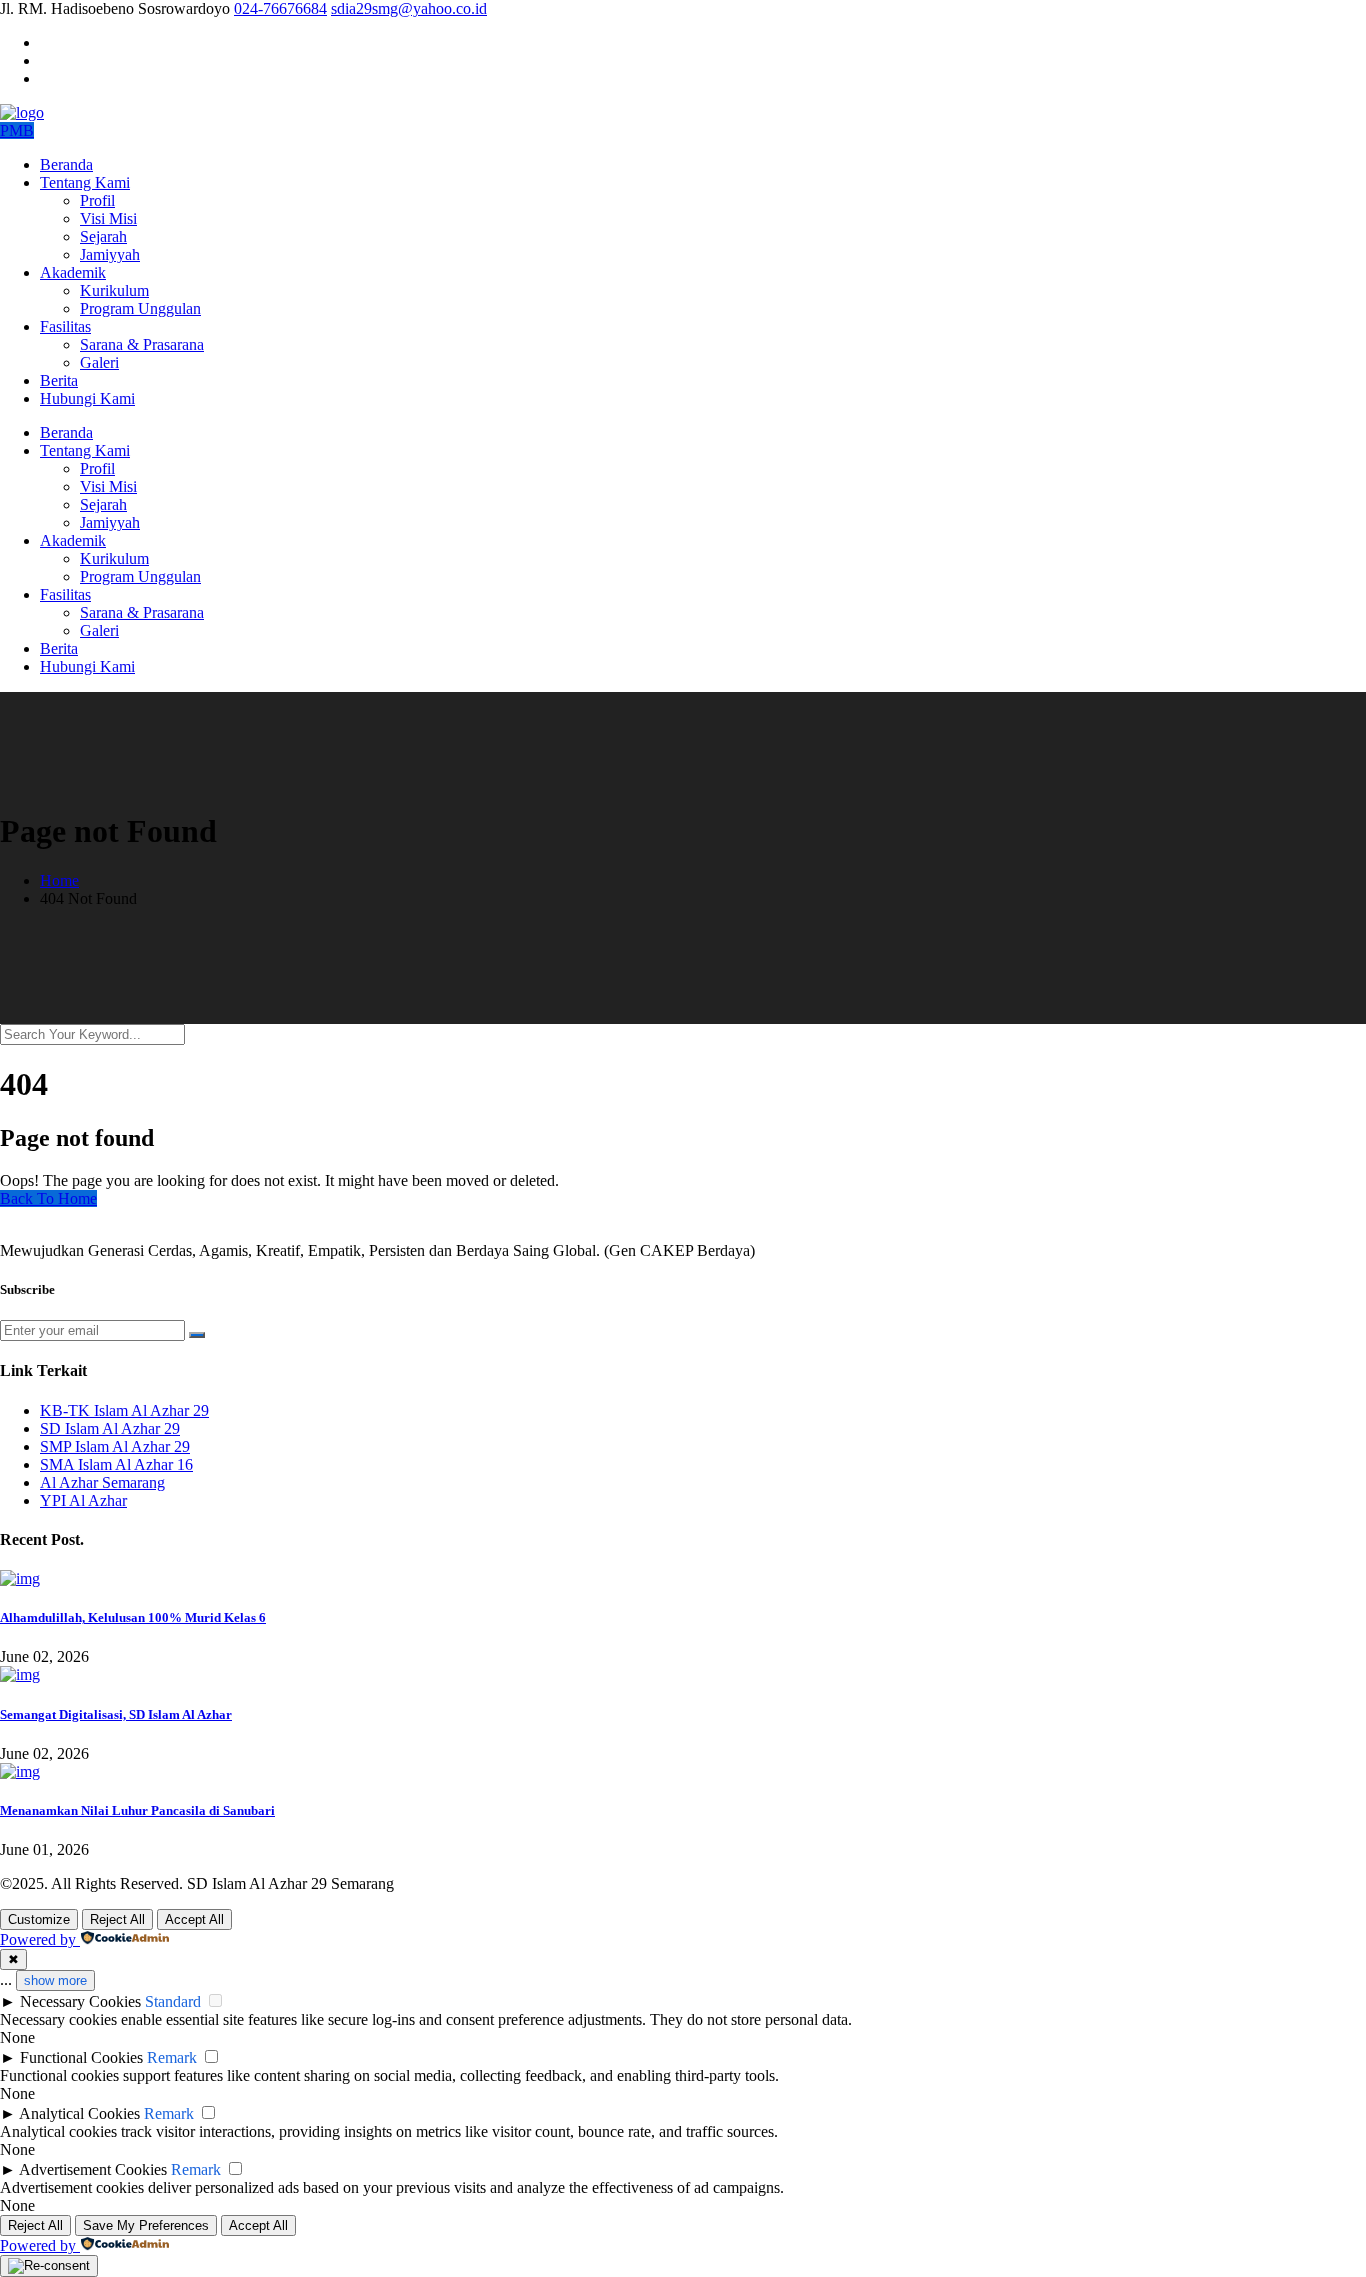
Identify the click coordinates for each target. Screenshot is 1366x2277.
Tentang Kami (85, 182)
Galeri (99, 362)
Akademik (73, 272)
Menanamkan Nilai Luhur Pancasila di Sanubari (137, 1810)
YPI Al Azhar (83, 1500)
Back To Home (48, 1198)
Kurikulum (114, 290)
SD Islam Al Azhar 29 (110, 1428)
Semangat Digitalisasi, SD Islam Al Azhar (116, 1714)
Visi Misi (108, 218)
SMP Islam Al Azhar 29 (115, 1446)
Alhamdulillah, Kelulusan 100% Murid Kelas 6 (133, 1617)
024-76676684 (280, 8)
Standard (173, 2001)
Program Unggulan (140, 308)
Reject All (117, 1919)
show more (55, 1980)
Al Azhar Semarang (102, 1482)
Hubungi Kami (87, 398)
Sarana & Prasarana (142, 344)
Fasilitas (65, 326)
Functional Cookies (81, 2057)
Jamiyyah (110, 254)
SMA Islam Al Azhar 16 (116, 1464)
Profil (97, 200)
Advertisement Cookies (93, 2169)
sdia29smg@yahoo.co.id (409, 8)
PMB (17, 130)
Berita (59, 380)
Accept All (194, 1919)
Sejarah (103, 236)
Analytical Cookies (79, 2113)
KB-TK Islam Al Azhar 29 (124, 1410)
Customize (39, 1919)
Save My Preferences (146, 2225)
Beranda (66, 164)
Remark (172, 2057)
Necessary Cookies (80, 2001)
